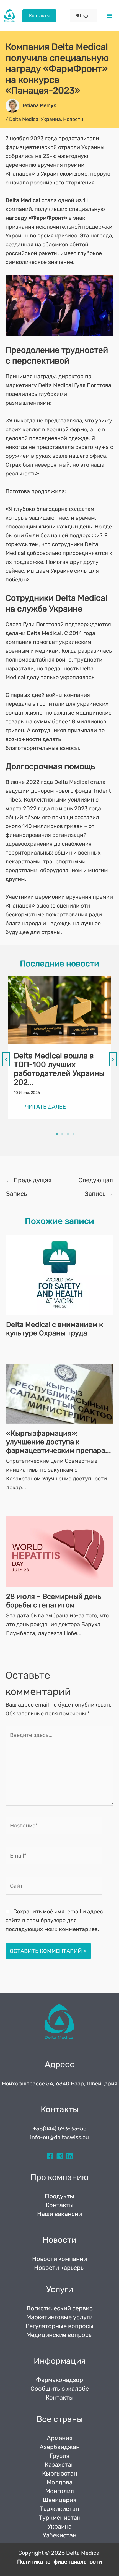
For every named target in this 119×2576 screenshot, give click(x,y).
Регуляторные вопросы (59, 2326)
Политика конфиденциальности (59, 2562)
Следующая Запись (96, 1182)
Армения (60, 2438)
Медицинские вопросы (60, 2335)
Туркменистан (60, 2518)
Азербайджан (60, 2447)
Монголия (60, 2491)
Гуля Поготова (93, 385)
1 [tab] (57, 1134)
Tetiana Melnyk (39, 105)
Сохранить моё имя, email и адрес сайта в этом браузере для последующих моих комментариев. (54, 1920)
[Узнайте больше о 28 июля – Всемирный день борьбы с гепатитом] (59, 1551)
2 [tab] (62, 1134)
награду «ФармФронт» (36, 218)
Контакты (60, 2205)
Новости (73, 119)
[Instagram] (60, 2156)
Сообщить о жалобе (60, 2389)
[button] (39, 16)
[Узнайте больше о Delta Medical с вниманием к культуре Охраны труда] (59, 1274)
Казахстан (60, 2465)
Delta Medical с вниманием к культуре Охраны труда (55, 1329)
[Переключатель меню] (83, 17)
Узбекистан (59, 2535)
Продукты (59, 2196)
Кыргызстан (60, 2473)
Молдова (60, 2482)
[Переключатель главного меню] (109, 16)
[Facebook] (50, 2156)
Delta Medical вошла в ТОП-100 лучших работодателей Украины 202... (59, 1069)
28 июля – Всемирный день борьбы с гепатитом (54, 1601)
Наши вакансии (59, 2214)
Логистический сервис (59, 2308)
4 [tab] (73, 1134)
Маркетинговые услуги (59, 2317)
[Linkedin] (69, 2156)
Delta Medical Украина (35, 119)
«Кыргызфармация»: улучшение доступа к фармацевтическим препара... (59, 1442)
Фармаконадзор (59, 2380)
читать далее (46, 1107)
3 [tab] (68, 1134)
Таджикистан (59, 2509)
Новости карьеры (59, 2268)
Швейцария (59, 2500)
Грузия (60, 2456)
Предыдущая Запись (29, 1182)
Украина (60, 2526)
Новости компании (59, 2259)
